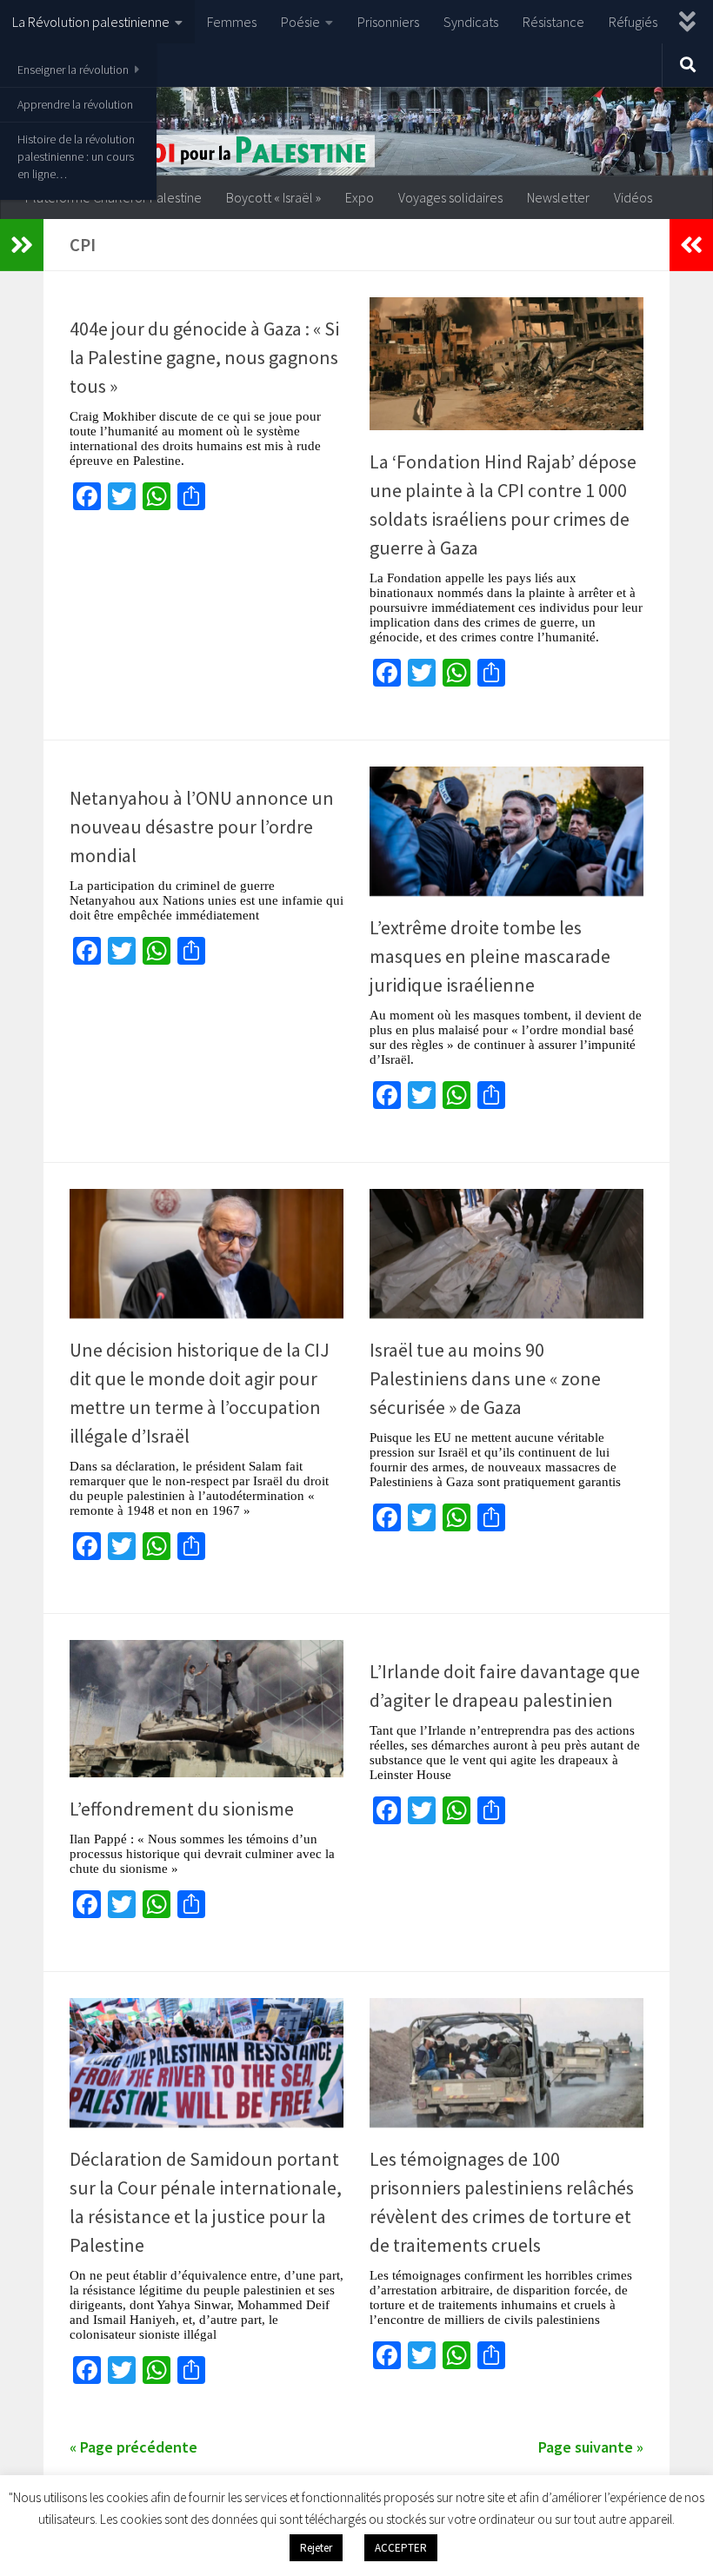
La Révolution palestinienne (91, 22)
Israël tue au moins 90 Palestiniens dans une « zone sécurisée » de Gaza (485, 1378)
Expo (360, 197)
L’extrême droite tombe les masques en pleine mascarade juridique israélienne (490, 956)
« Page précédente (133, 2447)
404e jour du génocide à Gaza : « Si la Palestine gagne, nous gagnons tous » (204, 357)
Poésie (300, 22)
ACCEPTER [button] (401, 2548)
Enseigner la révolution (73, 70)
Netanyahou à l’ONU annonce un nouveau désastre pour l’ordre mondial (202, 827)
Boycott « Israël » (273, 197)
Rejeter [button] (316, 2548)
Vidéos (633, 197)
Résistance (553, 22)
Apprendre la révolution (75, 104)
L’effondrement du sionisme (182, 1809)
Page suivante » (591, 2447)
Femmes (232, 22)
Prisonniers (388, 22)
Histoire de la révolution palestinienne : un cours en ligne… (76, 156)
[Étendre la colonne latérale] (22, 245)
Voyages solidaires (450, 197)
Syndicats (471, 22)
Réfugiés (633, 22)
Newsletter (558, 197)
